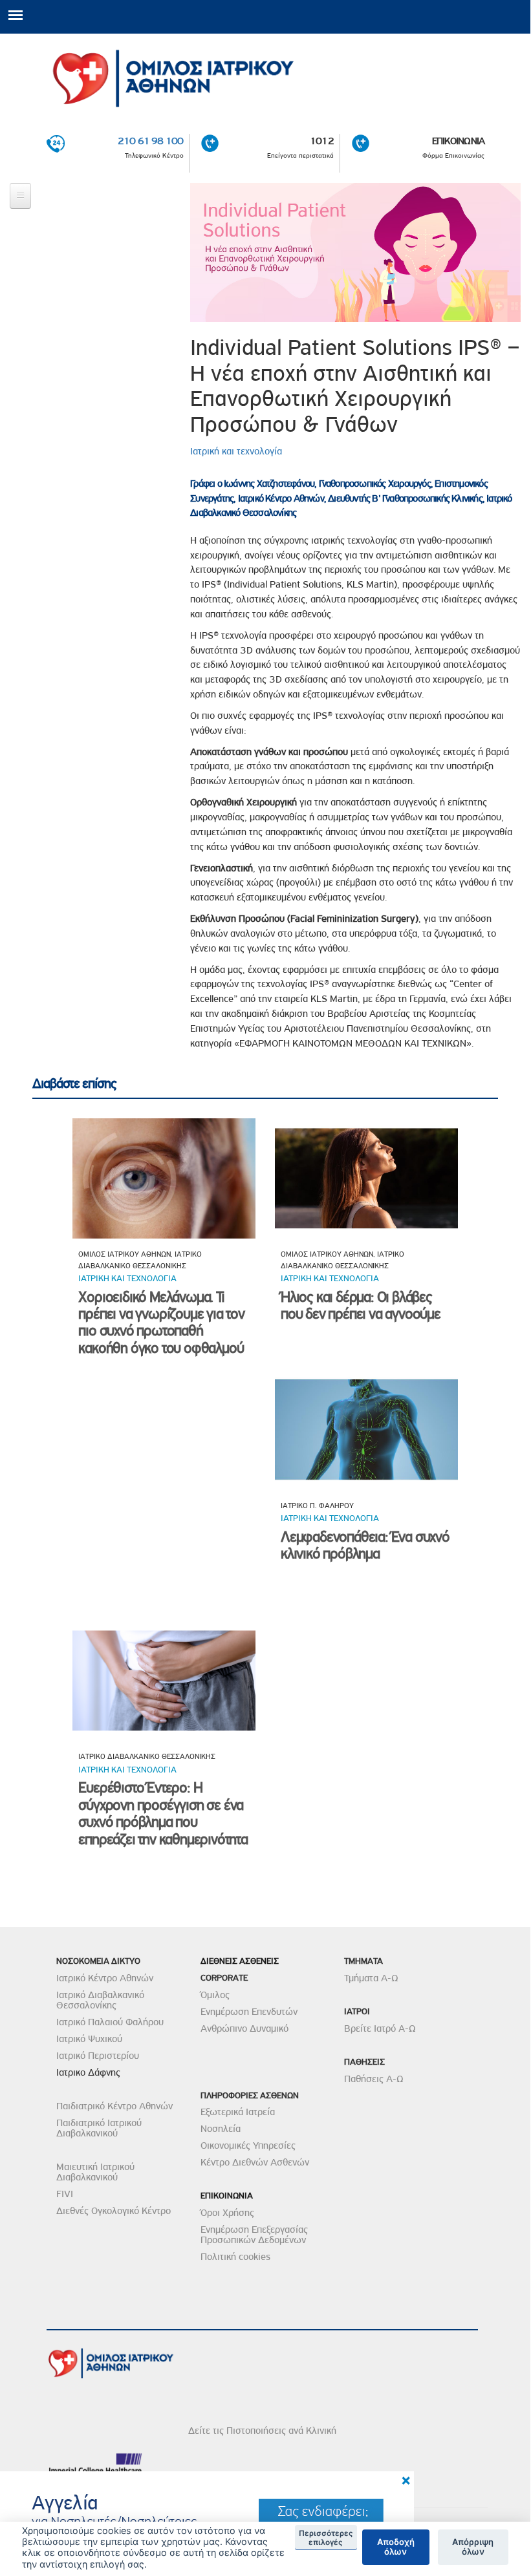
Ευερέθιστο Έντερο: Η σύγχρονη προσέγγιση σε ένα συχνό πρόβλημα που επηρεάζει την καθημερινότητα (163, 1813)
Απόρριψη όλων (473, 2547)
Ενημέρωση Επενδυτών (249, 2012)
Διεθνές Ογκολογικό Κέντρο (114, 2211)
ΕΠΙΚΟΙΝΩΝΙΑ (458, 141)
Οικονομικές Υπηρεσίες (248, 2145)
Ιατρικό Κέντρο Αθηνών (105, 1978)
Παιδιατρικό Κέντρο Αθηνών (114, 2106)
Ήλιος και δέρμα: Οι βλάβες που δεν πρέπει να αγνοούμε (361, 1305)
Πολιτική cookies (235, 2257)
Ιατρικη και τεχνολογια (127, 1278)
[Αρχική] (265, 74)
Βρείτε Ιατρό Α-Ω (380, 2028)
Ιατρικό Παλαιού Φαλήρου (110, 2022)
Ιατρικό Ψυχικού (89, 2039)
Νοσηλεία (221, 2129)
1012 (322, 141)
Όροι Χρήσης (227, 2213)
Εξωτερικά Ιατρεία (238, 2112)
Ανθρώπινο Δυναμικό (244, 2028)
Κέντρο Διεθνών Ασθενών (255, 2162)
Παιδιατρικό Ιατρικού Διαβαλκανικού (99, 2128)
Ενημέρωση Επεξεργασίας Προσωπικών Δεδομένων (254, 2235)
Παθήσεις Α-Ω (374, 2079)
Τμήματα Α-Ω (371, 1978)
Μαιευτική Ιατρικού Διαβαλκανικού (95, 2172)
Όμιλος (215, 1995)
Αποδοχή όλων (396, 2547)
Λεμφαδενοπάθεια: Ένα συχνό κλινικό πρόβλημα (365, 1545)
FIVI (65, 2194)
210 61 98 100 (151, 141)
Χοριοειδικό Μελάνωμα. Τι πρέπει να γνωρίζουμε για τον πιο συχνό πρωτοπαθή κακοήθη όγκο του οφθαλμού (161, 1323)
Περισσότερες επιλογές (326, 2538)
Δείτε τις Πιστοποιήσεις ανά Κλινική (262, 2431)
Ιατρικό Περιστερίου (98, 2056)
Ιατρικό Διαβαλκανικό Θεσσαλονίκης (100, 2000)
